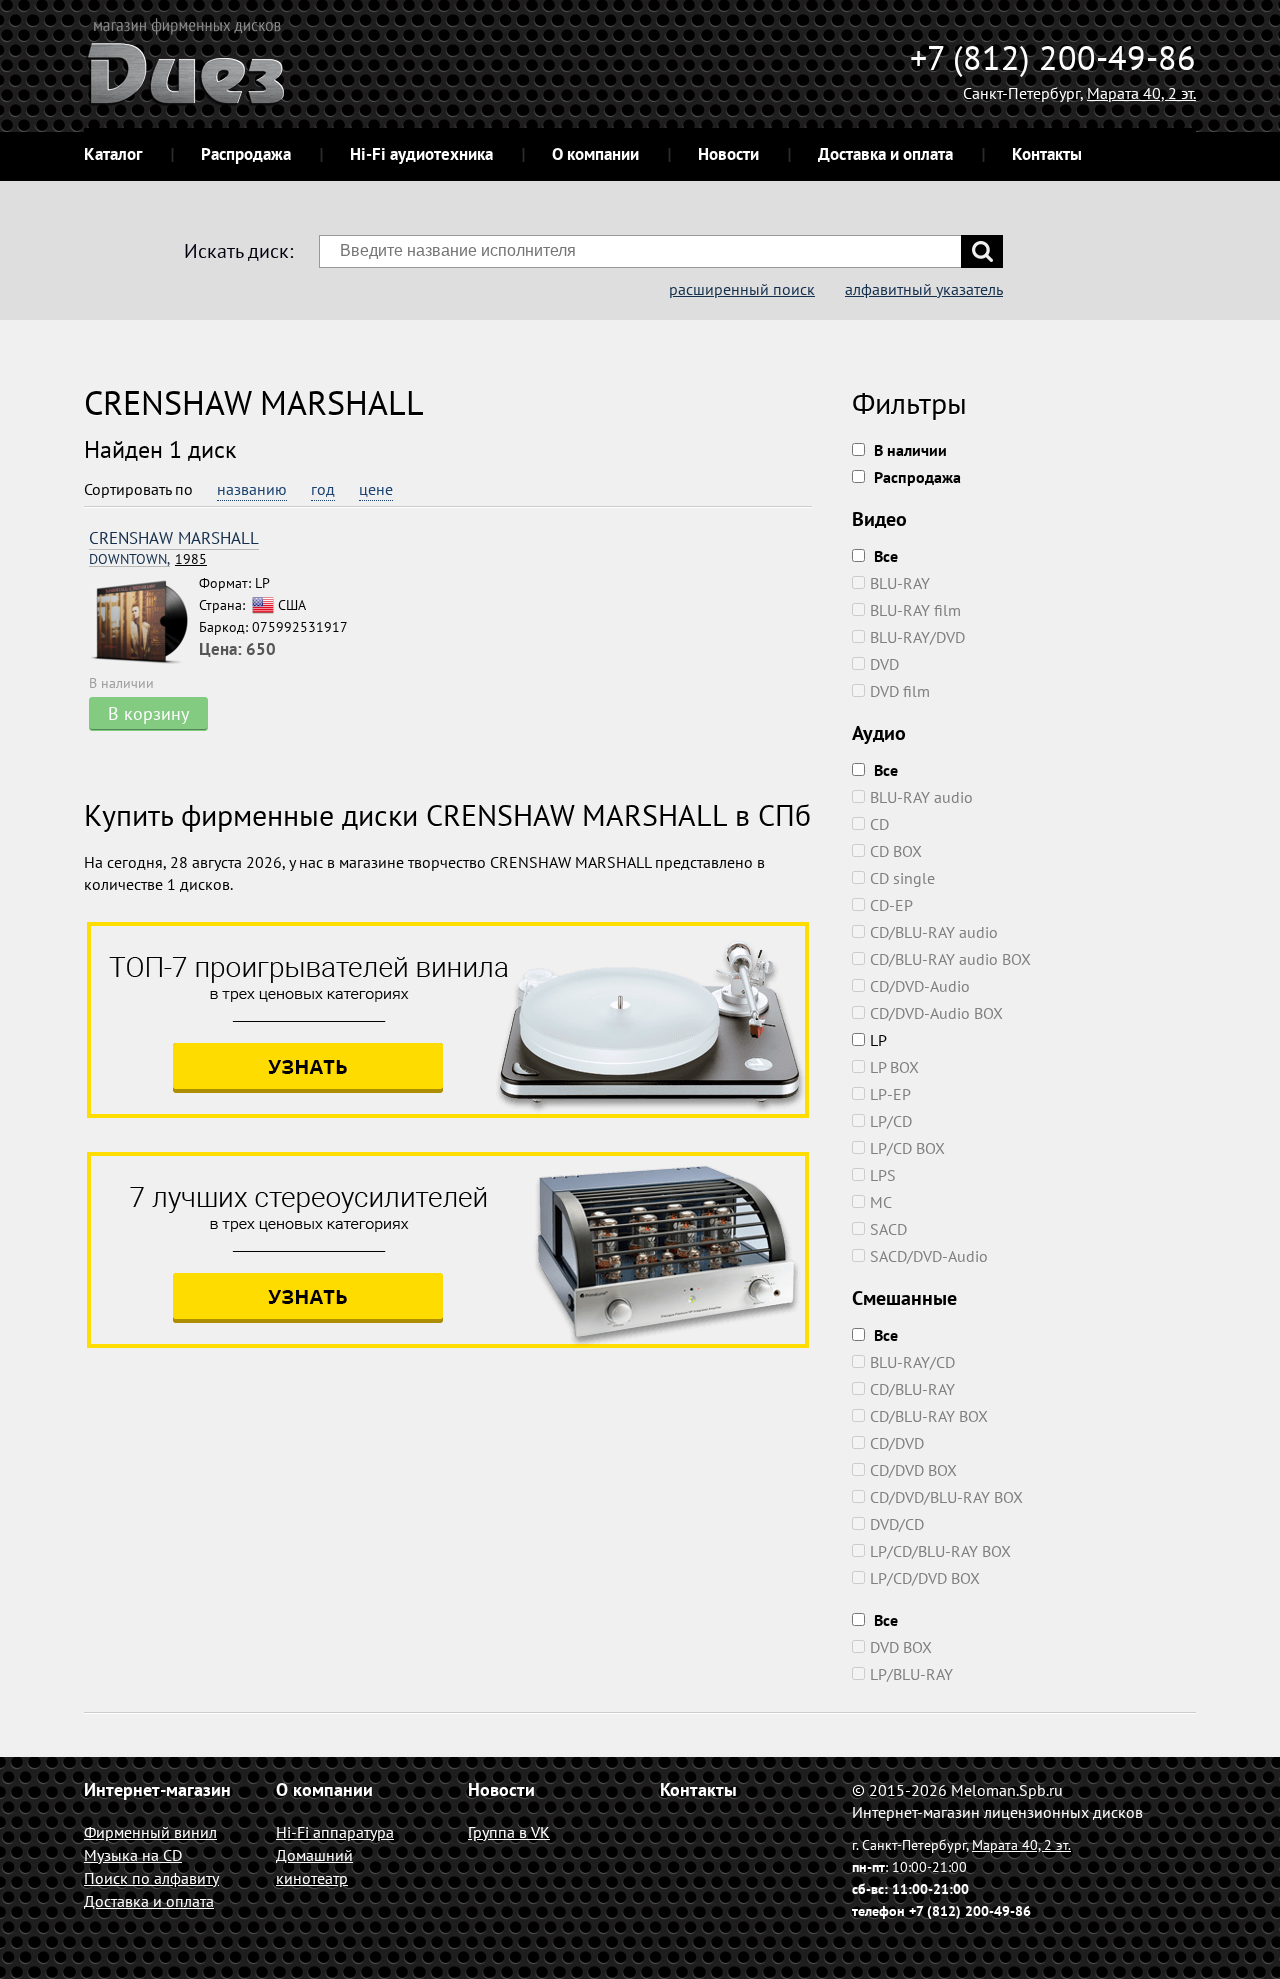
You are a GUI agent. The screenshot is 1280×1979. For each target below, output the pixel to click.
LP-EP (890, 1094)
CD (879, 824)
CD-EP (891, 905)
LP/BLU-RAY (911, 1674)
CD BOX (896, 851)
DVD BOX (901, 1647)
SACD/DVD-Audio (929, 1256)
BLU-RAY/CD (912, 1362)
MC (881, 1202)
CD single (902, 878)
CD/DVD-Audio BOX (936, 1013)
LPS (883, 1175)
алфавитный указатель (924, 289)
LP (878, 1040)
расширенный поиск (742, 289)
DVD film (900, 691)
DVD (884, 664)
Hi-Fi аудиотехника (421, 154)
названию (252, 489)
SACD (888, 1229)
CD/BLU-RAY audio (934, 932)
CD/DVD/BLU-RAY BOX (946, 1497)
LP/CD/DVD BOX (925, 1578)
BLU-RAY (900, 583)
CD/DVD (897, 1443)
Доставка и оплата (885, 154)
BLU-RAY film (915, 610)
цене (376, 489)
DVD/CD (897, 1524)
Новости (728, 154)
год (323, 489)
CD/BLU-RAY (912, 1389)
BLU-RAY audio (921, 797)
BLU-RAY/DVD (917, 637)
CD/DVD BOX (913, 1470)
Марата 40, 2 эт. (1141, 93)
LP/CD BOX (907, 1148)
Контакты (1047, 154)
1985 (148, 559)
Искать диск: (238, 251)
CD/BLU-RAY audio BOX (950, 959)
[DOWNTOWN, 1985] (144, 622)
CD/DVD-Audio (920, 986)
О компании (595, 154)
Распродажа (246, 154)
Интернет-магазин (157, 1789)
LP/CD (891, 1121)
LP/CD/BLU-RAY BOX (940, 1551)
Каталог (113, 154)
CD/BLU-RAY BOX (929, 1416)
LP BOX (894, 1067)
